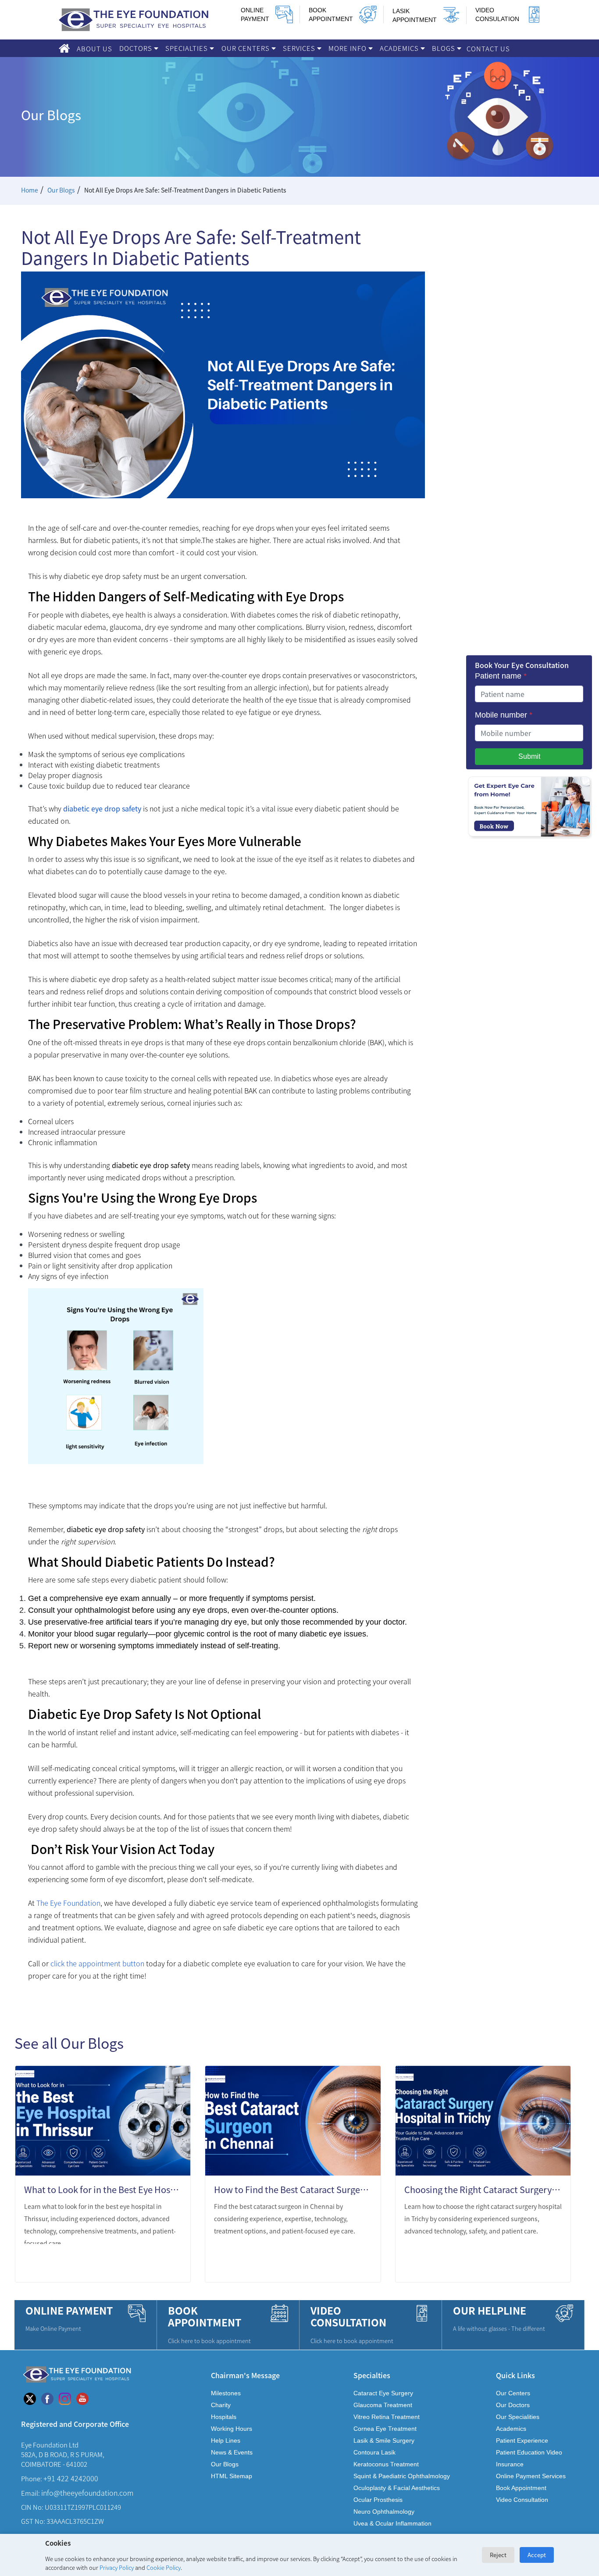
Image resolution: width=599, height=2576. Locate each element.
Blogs (444, 48)
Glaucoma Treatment (383, 2405)
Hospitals (224, 2417)
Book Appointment (521, 2488)
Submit (529, 756)
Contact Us (488, 48)
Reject (498, 2555)
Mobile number (504, 715)
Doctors (137, 48)
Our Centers (246, 48)
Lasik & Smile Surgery (384, 2440)
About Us (94, 48)
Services (300, 48)
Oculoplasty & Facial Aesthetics (397, 2488)
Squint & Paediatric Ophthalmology (402, 2476)
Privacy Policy (117, 2567)
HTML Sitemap (232, 2476)
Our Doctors (513, 2405)
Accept (537, 2555)
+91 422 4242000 (71, 2478)
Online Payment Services (531, 2476)
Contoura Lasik (374, 2452)
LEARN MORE (150, 2264)
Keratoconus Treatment (386, 2464)
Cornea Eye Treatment (385, 2429)
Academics (400, 48)
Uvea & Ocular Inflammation (392, 2523)
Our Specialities (518, 2417)
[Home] (64, 48)
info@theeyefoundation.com (87, 2493)
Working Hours (232, 2429)
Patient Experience (522, 2440)
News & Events (232, 2452)
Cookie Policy (164, 2567)
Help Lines (226, 2440)
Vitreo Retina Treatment (387, 2417)
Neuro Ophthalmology (384, 2512)
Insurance (510, 2464)
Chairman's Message (245, 2375)
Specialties (187, 48)
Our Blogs (61, 190)
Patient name (501, 676)
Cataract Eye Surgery (383, 2393)
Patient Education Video (529, 2452)
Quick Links (515, 2375)
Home (30, 190)
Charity (221, 2405)
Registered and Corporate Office (75, 2424)
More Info (348, 48)
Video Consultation (522, 2500)
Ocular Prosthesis (378, 2500)
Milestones (226, 2393)
